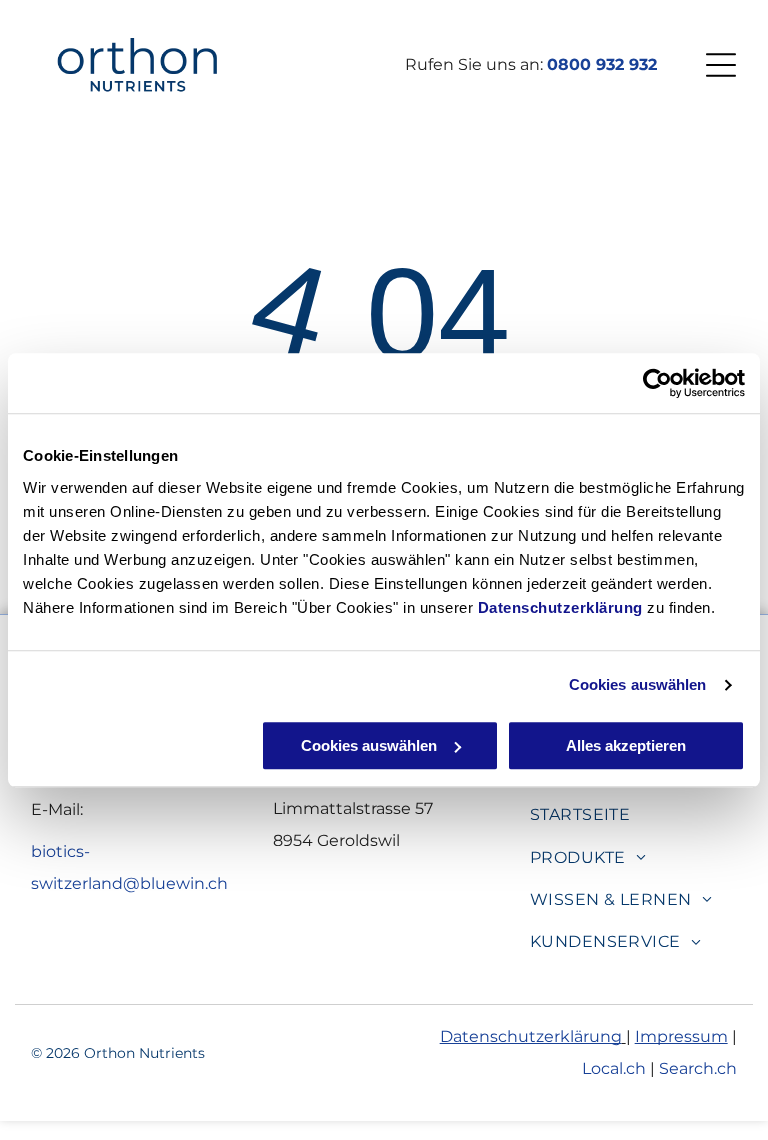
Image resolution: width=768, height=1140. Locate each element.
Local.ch (614, 1068)
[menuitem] (580, 815)
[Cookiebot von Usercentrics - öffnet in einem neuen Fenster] (657, 383)
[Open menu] (721, 65)
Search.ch (698, 1068)
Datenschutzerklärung (560, 607)
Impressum (681, 1036)
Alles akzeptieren (626, 745)
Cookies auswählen (638, 684)
